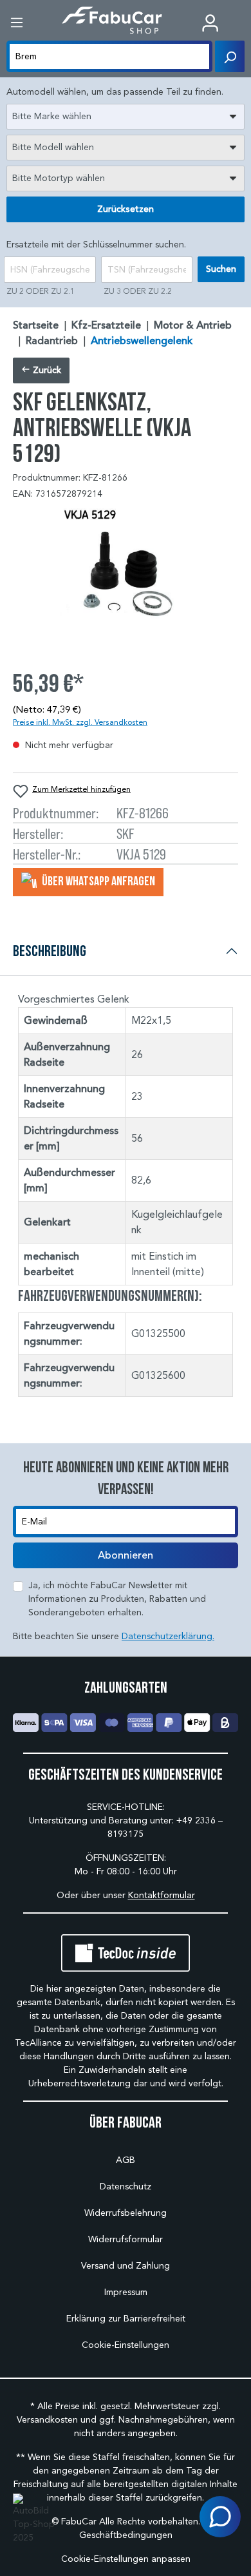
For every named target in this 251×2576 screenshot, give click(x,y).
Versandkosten (47, 2420)
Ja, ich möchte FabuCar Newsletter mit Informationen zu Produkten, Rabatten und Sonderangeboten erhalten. (117, 1599)
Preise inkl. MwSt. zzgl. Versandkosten (80, 722)
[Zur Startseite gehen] (112, 20)
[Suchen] (230, 56)
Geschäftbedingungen (126, 2535)
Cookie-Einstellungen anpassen (126, 2559)
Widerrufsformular (126, 2239)
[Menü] (17, 23)
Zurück (46, 370)
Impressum (126, 2292)
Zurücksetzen (126, 209)
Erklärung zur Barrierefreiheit (126, 2319)
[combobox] (126, 117)
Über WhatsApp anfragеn (98, 881)
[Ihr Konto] (210, 23)
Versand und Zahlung (126, 2266)
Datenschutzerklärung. (168, 1636)
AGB (126, 2160)
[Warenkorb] (241, 24)
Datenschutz (126, 2187)
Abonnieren (126, 1555)
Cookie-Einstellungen (126, 2345)
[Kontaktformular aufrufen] (220, 2517)
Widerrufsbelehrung (126, 2213)
